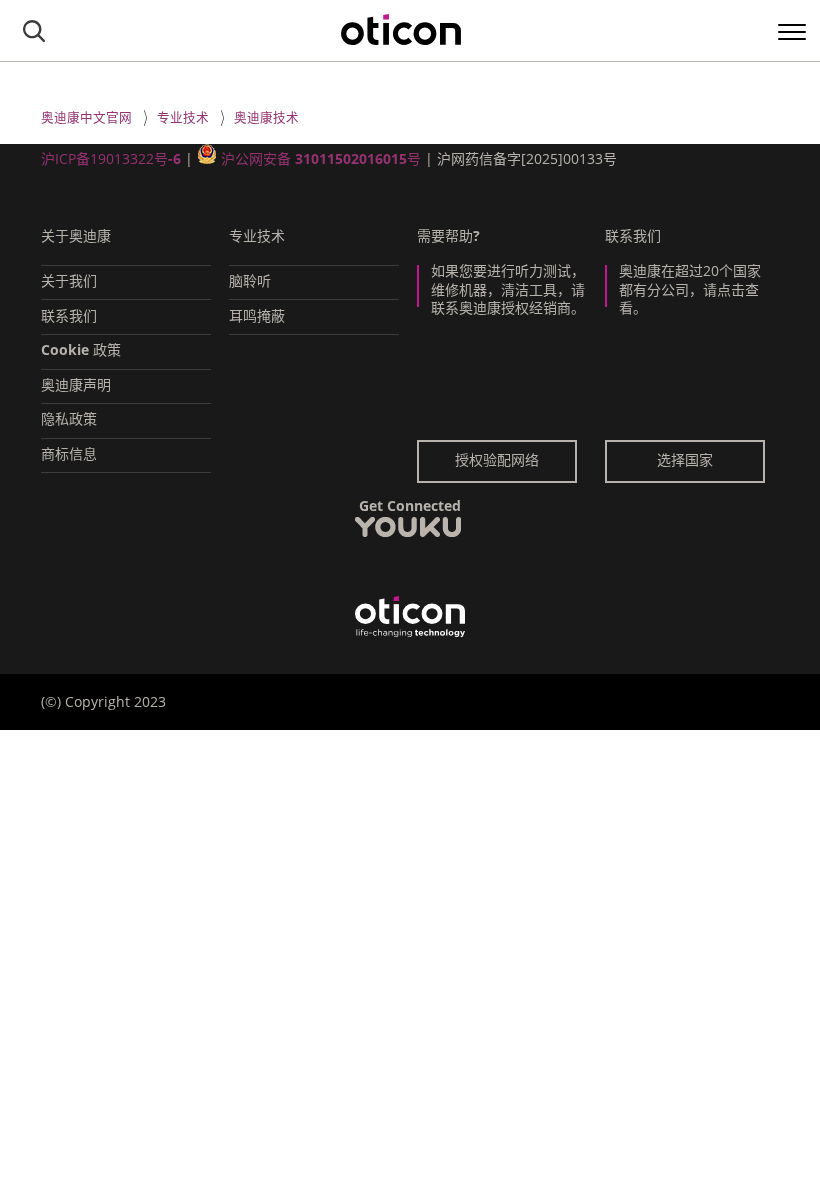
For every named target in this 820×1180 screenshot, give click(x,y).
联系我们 (69, 315)
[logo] (401, 30)
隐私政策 (69, 418)
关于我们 (69, 280)
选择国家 (685, 459)
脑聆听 (250, 280)
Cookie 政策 (81, 349)
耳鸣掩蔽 (257, 315)
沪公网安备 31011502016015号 (321, 158)
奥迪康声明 (76, 384)
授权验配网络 (497, 459)
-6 (174, 158)
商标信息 (69, 453)
